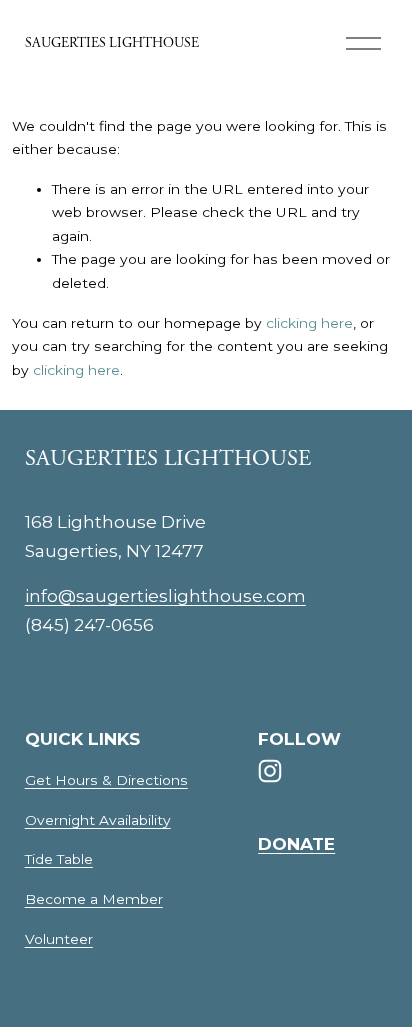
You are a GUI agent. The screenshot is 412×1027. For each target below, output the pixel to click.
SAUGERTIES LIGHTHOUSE (112, 43)
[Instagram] (270, 771)
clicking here (309, 323)
